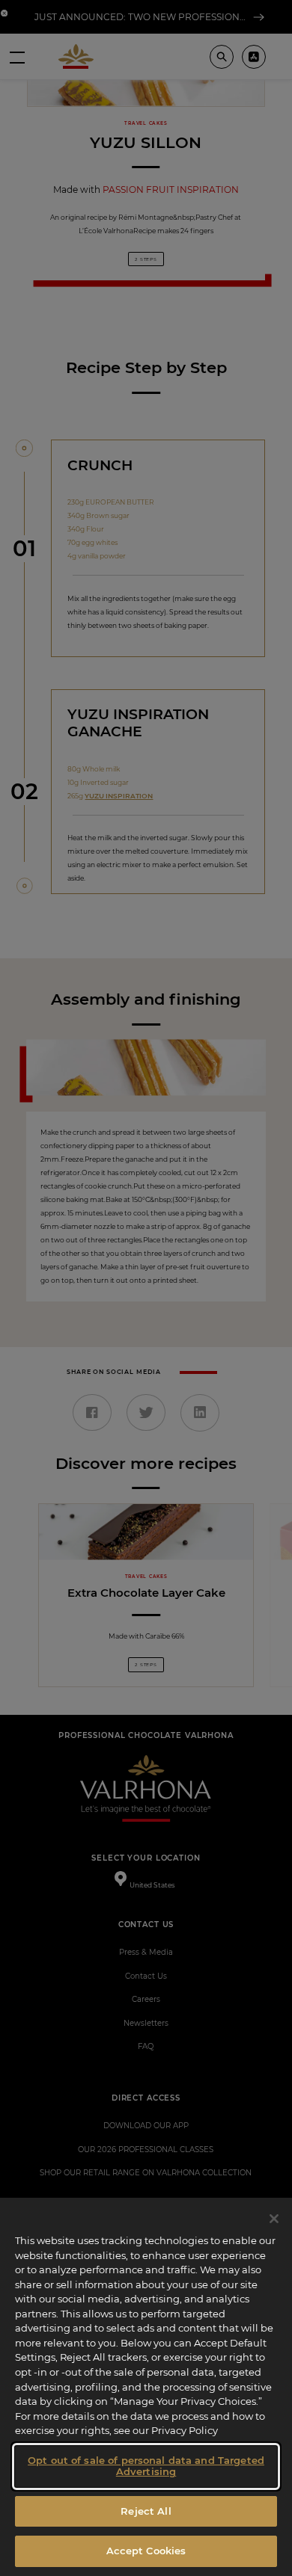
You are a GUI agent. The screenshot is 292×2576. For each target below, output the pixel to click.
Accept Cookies (146, 2551)
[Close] (274, 2219)
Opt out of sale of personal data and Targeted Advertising (146, 2466)
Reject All (146, 2511)
